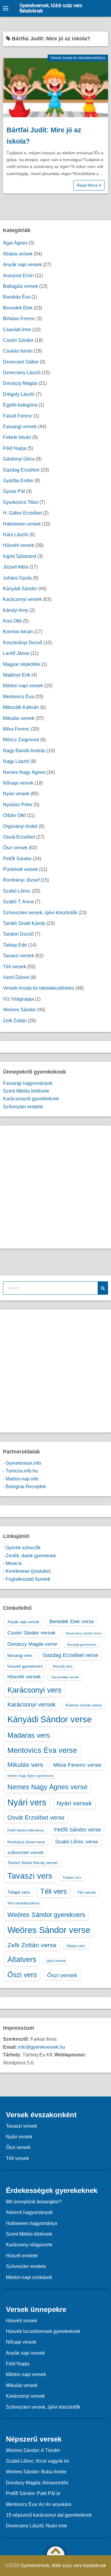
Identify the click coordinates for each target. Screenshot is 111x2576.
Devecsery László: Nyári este (37, 2526)
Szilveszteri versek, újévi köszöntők (40, 913)
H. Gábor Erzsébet (22, 513)
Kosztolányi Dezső (23, 643)
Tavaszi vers (30, 1876)
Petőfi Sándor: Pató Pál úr (33, 2493)
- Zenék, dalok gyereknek (29, 1556)
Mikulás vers (25, 1765)
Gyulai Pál (14, 491)
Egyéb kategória (20, 405)
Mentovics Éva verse (42, 1750)
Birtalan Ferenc (19, 319)
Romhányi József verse (26, 1842)
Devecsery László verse (83, 1633)
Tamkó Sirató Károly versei (32, 1863)
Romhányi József (21, 880)
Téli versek (15, 967)
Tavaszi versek (18, 956)
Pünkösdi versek (20, 869)
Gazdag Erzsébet (21, 470)
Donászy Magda (20, 383)
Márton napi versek (23, 686)
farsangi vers (20, 1655)
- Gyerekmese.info (22, 1463)
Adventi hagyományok (29, 2212)
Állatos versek (18, 254)
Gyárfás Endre (18, 481)
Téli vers (54, 1891)
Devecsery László (22, 373)
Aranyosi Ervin (18, 276)
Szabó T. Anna (18, 902)
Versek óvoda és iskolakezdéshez (78, 58)
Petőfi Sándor (17, 859)
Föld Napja (15, 448)
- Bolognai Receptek (24, 1487)
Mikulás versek (19, 718)
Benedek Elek (18, 308)
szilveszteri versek (26, 1852)
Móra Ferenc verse (77, 1765)
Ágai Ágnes (15, 243)
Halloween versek (22, 524)
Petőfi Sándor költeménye (26, 1830)
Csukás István (18, 351)
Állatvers (22, 1959)
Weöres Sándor (19, 1010)
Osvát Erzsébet (19, 837)
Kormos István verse (84, 1705)
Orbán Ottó (14, 815)
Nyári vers (27, 1802)
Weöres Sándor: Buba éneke (36, 2472)
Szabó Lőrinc (17, 891)
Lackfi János (16, 653)
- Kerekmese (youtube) (27, 1571)
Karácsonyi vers (34, 1690)
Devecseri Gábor (21, 362)
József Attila (16, 567)
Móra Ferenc (16, 729)
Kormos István (18, 632)
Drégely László (19, 394)
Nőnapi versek (18, 783)
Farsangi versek (20, 427)
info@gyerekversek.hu (42, 2047)
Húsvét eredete (22, 2256)
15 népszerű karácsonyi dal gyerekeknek (49, 2515)
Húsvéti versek (18, 545)
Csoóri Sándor (18, 340)
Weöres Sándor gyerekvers (46, 1915)
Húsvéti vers (63, 1666)
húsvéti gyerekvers (25, 1666)
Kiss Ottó (12, 621)
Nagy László (16, 761)
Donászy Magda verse (32, 1644)
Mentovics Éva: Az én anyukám (39, 2504)
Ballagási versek (20, 286)
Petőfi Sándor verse (78, 1830)
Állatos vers (76, 1946)
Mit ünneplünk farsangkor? (34, 2202)
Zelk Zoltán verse (32, 1945)
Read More (88, 185)
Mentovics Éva (18, 697)
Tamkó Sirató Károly (24, 923)
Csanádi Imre (17, 330)
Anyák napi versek (22, 265)
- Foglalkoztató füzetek (27, 1579)
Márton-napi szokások (29, 2277)
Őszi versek (15, 848)
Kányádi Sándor (20, 589)
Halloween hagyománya (32, 2223)
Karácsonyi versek (22, 599)
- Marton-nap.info (21, 1479)
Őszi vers (22, 1975)
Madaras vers (29, 1735)
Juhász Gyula (17, 578)
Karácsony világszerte (29, 2245)
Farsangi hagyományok (28, 1083)
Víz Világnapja (18, 999)
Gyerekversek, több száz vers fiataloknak (51, 8)
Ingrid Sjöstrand (20, 556)
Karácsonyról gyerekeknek (31, 1099)
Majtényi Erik (17, 675)
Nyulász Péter (18, 805)
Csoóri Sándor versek (32, 1633)
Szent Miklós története (26, 1091)
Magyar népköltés (22, 664)
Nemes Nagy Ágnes (24, 772)
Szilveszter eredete (23, 1107)
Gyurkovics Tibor (21, 502)
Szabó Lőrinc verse (77, 1842)
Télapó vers (19, 1892)
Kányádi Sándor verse (50, 1719)
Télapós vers (72, 1877)
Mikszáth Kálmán (21, 707)
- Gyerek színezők (22, 1548)
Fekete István (17, 437)
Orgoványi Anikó (20, 826)
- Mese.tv (12, 1563)
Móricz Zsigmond (21, 740)
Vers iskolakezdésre (24, 1903)
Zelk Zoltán (15, 1021)
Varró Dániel (16, 977)
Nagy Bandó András (24, 751)
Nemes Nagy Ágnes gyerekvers (31, 1776)
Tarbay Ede (15, 945)
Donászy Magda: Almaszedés (37, 2483)
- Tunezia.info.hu (20, 1471)
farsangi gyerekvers (82, 1645)
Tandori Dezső (18, 934)
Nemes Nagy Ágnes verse (48, 1787)
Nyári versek (16, 794)
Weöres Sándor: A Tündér (33, 2450)
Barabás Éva (17, 297)
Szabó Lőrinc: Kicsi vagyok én (38, 2461)
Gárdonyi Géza (19, 459)
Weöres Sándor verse (49, 1930)
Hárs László (16, 535)
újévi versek (56, 1961)
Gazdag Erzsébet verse (70, 1655)
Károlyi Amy (16, 610)
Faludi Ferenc (18, 416)
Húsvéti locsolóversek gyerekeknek (43, 2331)
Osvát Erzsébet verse (36, 1818)
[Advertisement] (55, 1187)
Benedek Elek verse (72, 1621)
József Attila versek (65, 1677)
